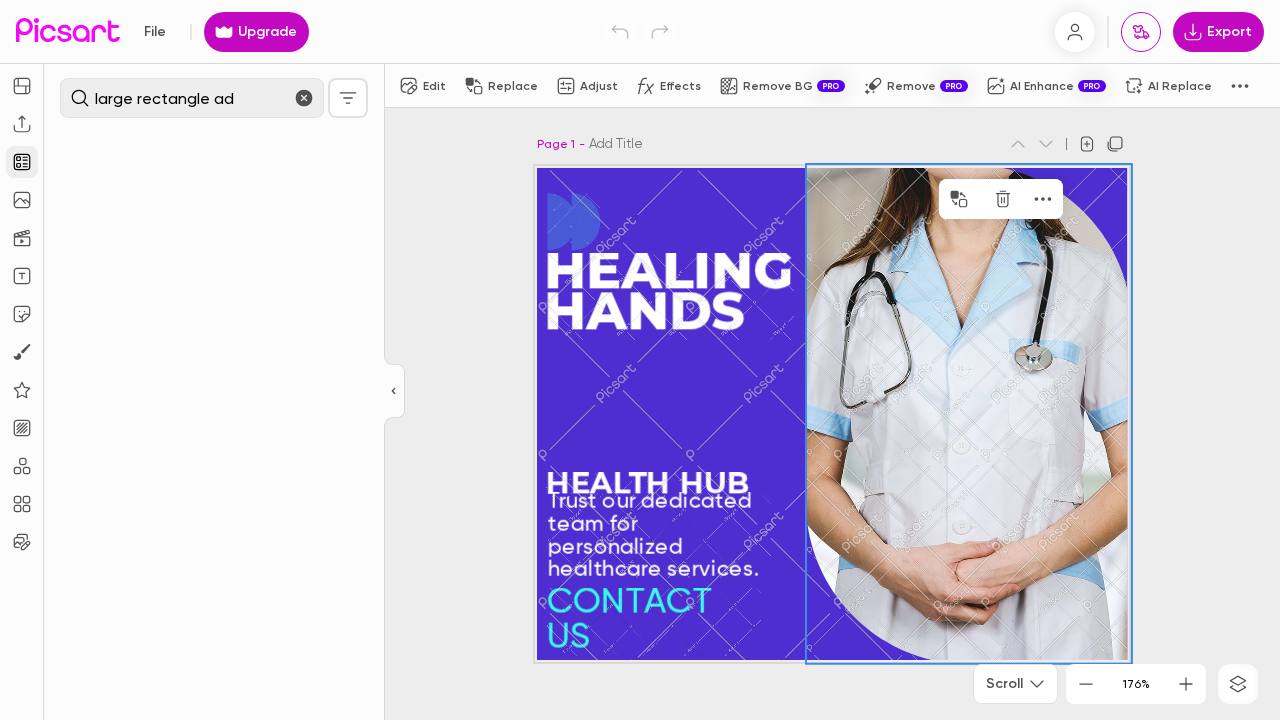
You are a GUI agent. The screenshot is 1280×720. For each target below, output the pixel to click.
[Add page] (1087, 144)
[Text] (22, 276)
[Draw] (22, 352)
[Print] (1141, 32)
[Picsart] (68, 31)
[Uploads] (22, 124)
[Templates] (22, 162)
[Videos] (22, 238)
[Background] (22, 428)
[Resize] (22, 86)
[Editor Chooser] (394, 392)
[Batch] (22, 542)
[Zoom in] (1186, 684)
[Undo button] (620, 32)
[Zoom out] (1086, 684)
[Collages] (22, 504)
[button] (640, 360)
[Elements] (22, 390)
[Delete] (973, 199)
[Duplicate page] (1115, 144)
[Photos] (22, 200)
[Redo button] (660, 32)
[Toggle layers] (1238, 684)
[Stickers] (22, 314)
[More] (1013, 199)
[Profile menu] (1075, 32)
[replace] (929, 199)
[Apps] (22, 466)
